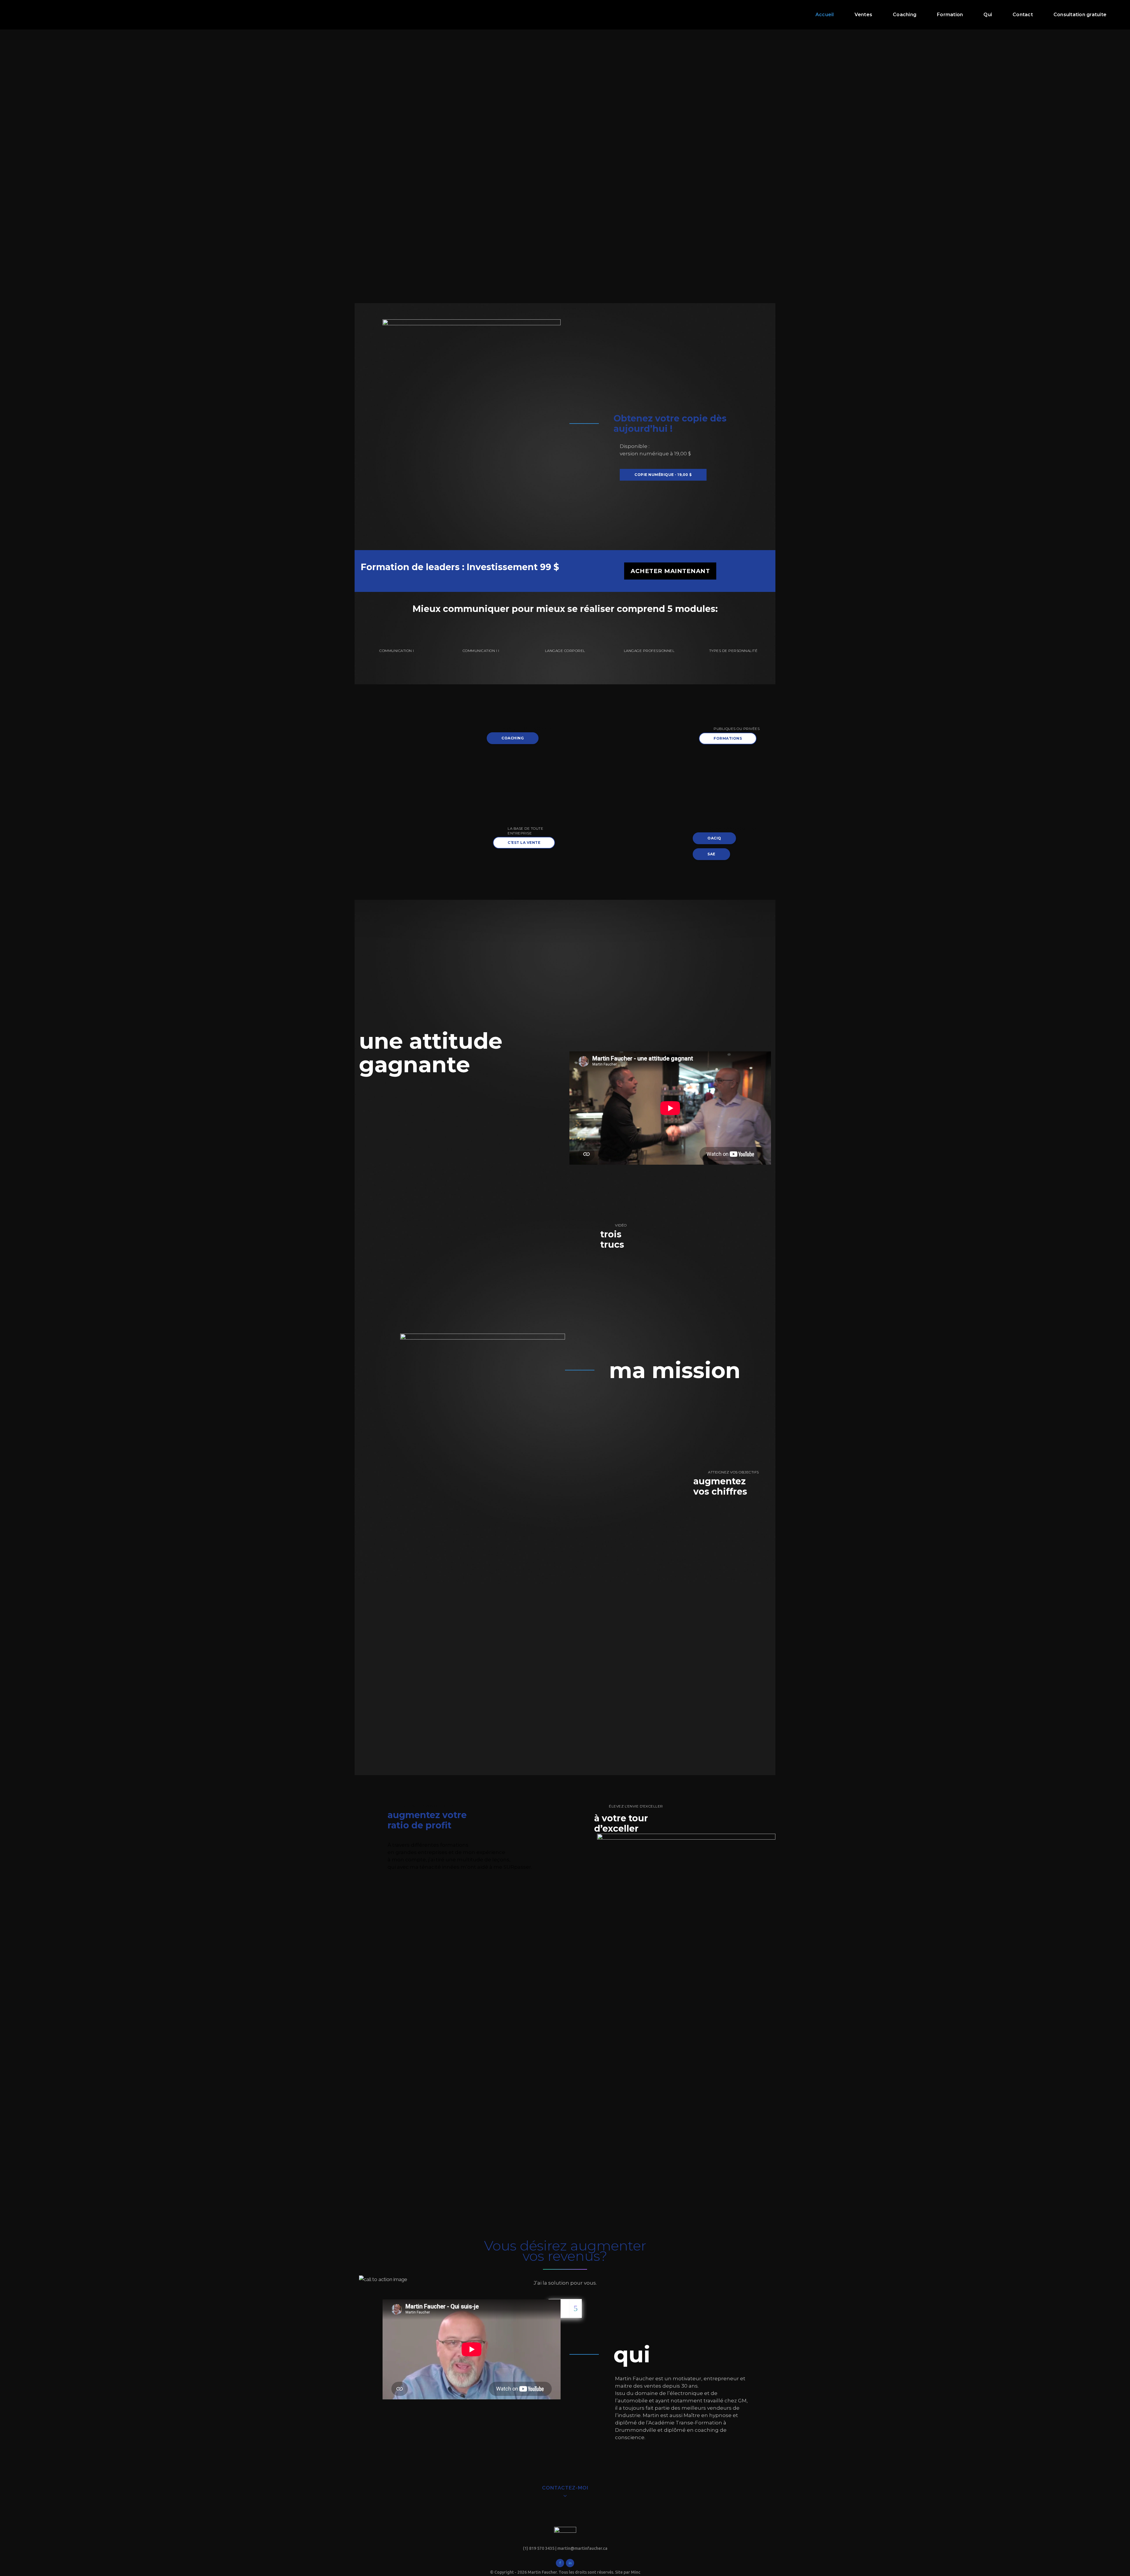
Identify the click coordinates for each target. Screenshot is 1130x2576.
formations (728, 738)
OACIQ (714, 838)
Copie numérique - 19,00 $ (663, 475)
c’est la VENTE (524, 843)
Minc (636, 2572)
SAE (711, 854)
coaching (513, 738)
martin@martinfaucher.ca (582, 2548)
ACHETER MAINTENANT (670, 571)
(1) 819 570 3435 (539, 2548)
